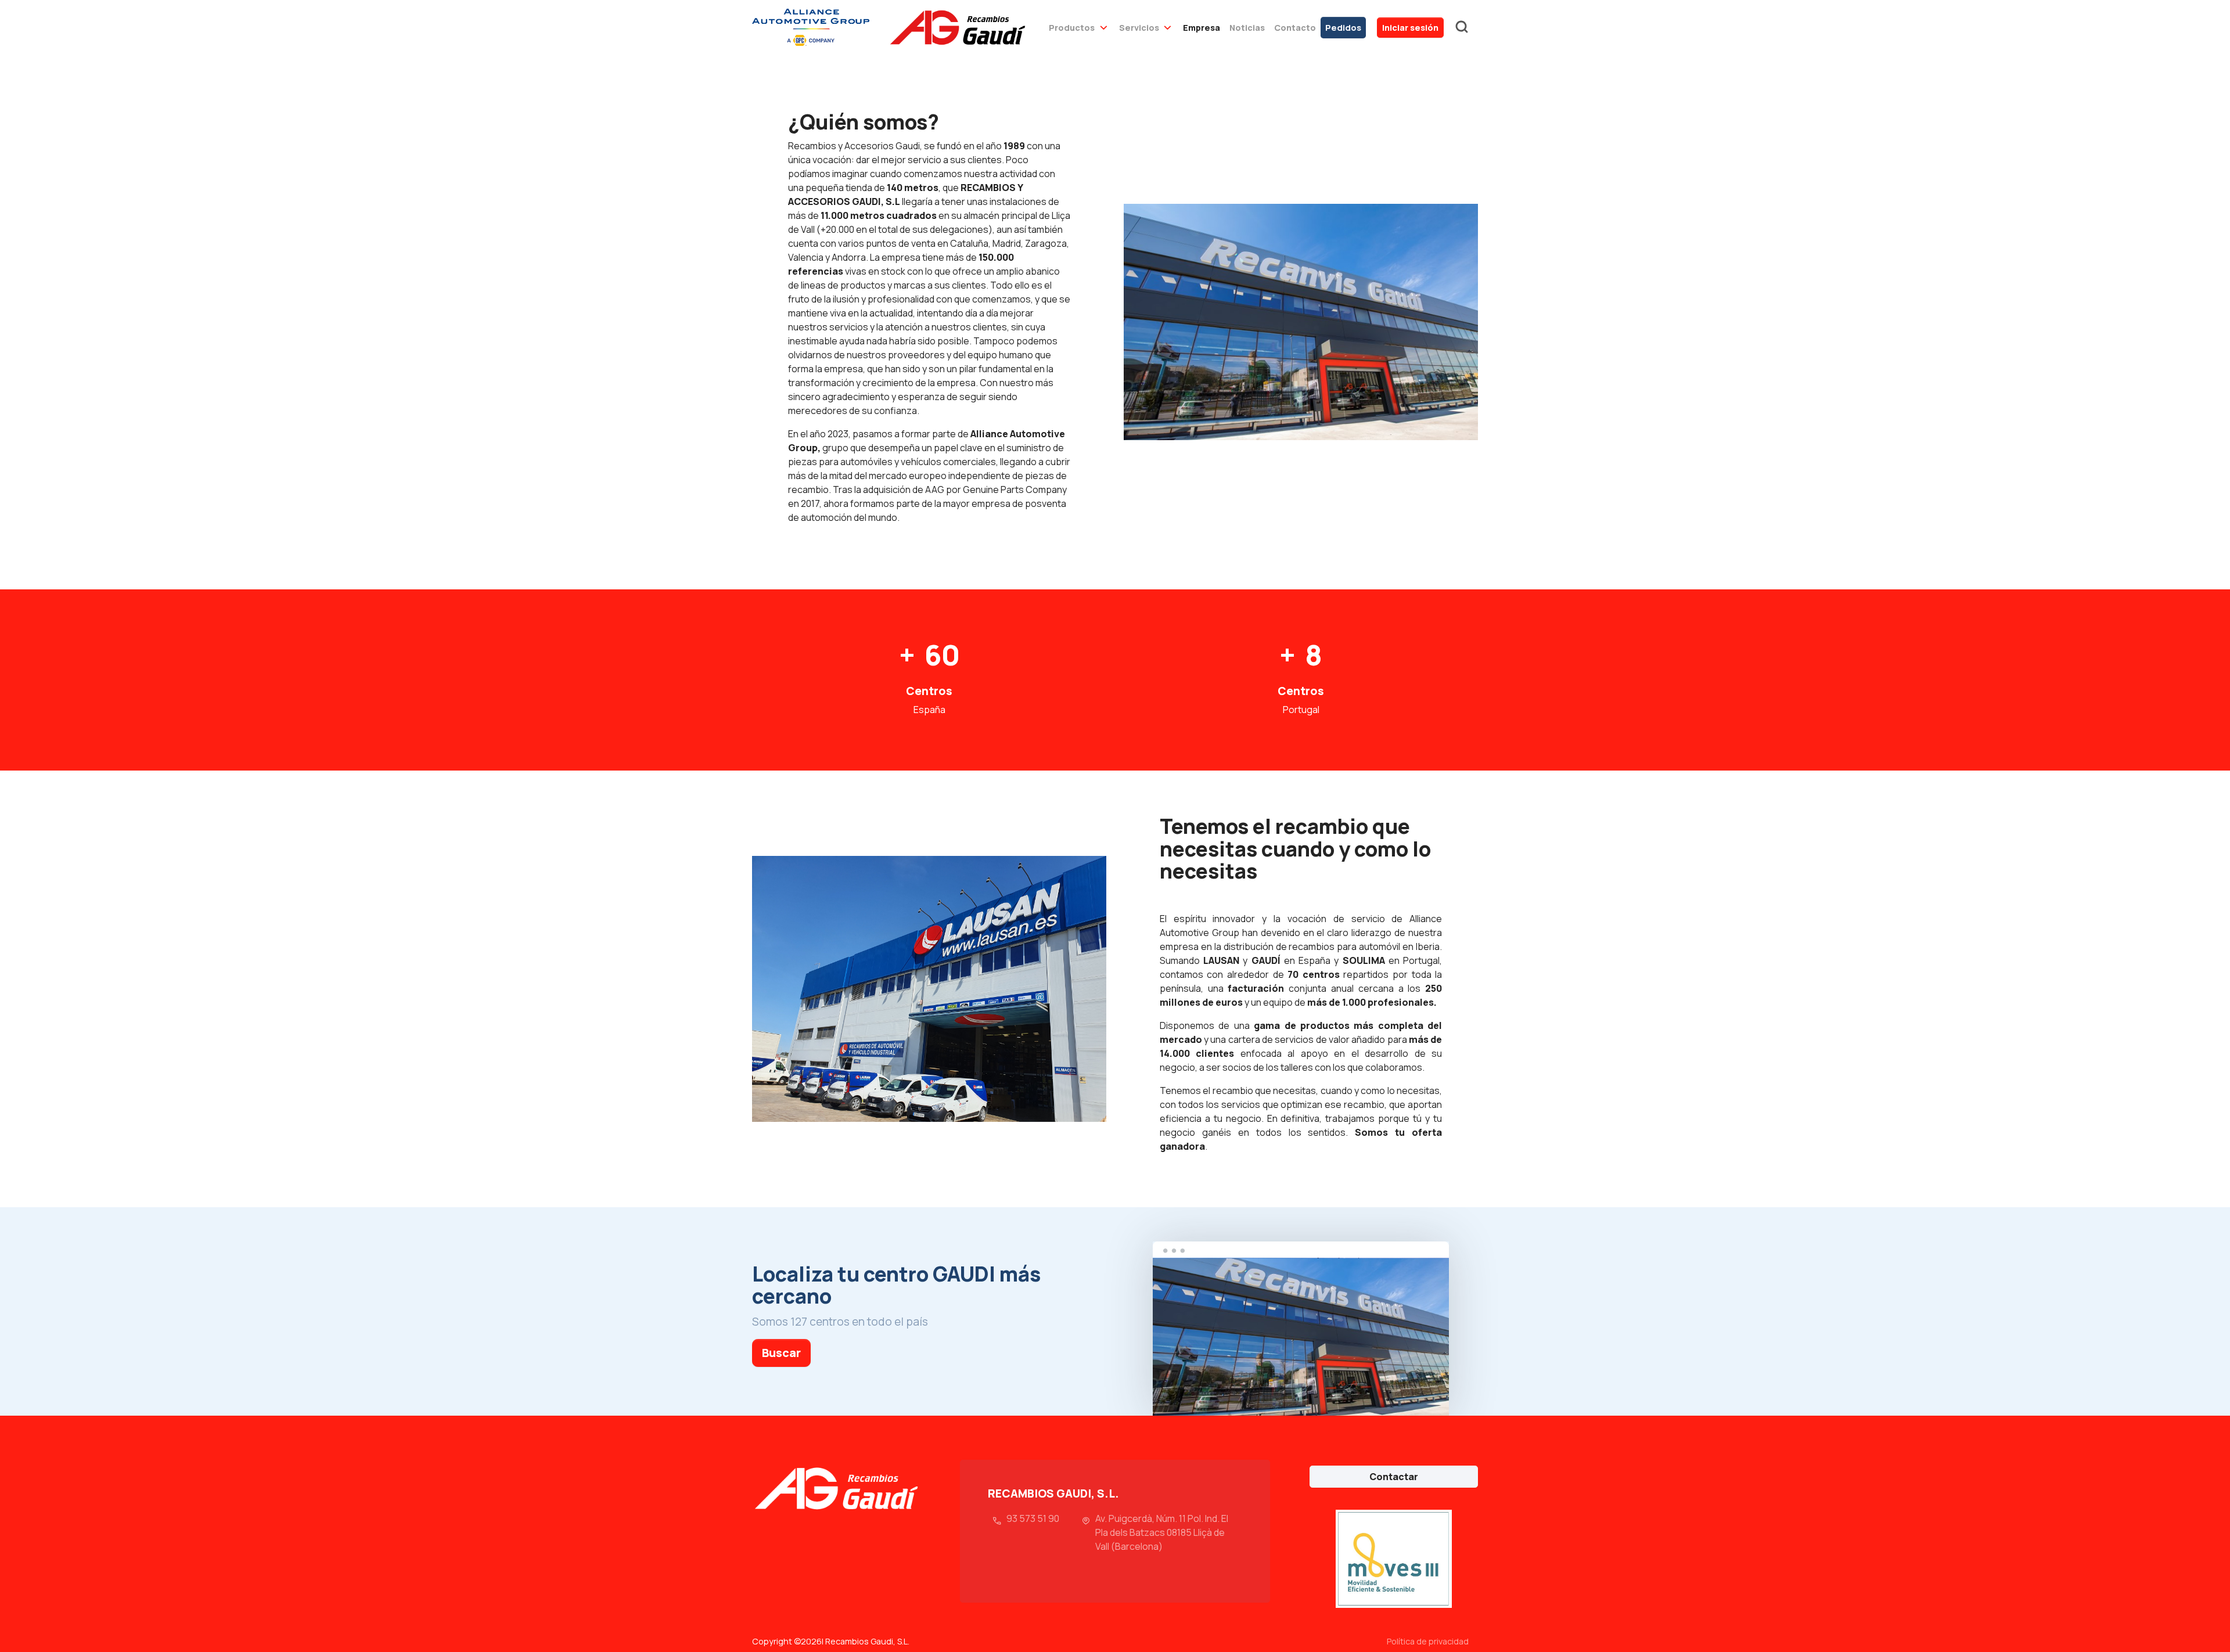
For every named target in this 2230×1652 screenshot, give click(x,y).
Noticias (1247, 28)
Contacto (1295, 28)
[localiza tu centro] (1301, 1329)
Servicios (1139, 28)
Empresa (1202, 28)
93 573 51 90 (1033, 1518)
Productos (1072, 28)
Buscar (781, 1353)
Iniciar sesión (1410, 28)
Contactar (1394, 1477)
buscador (1462, 27)
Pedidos (1343, 28)
